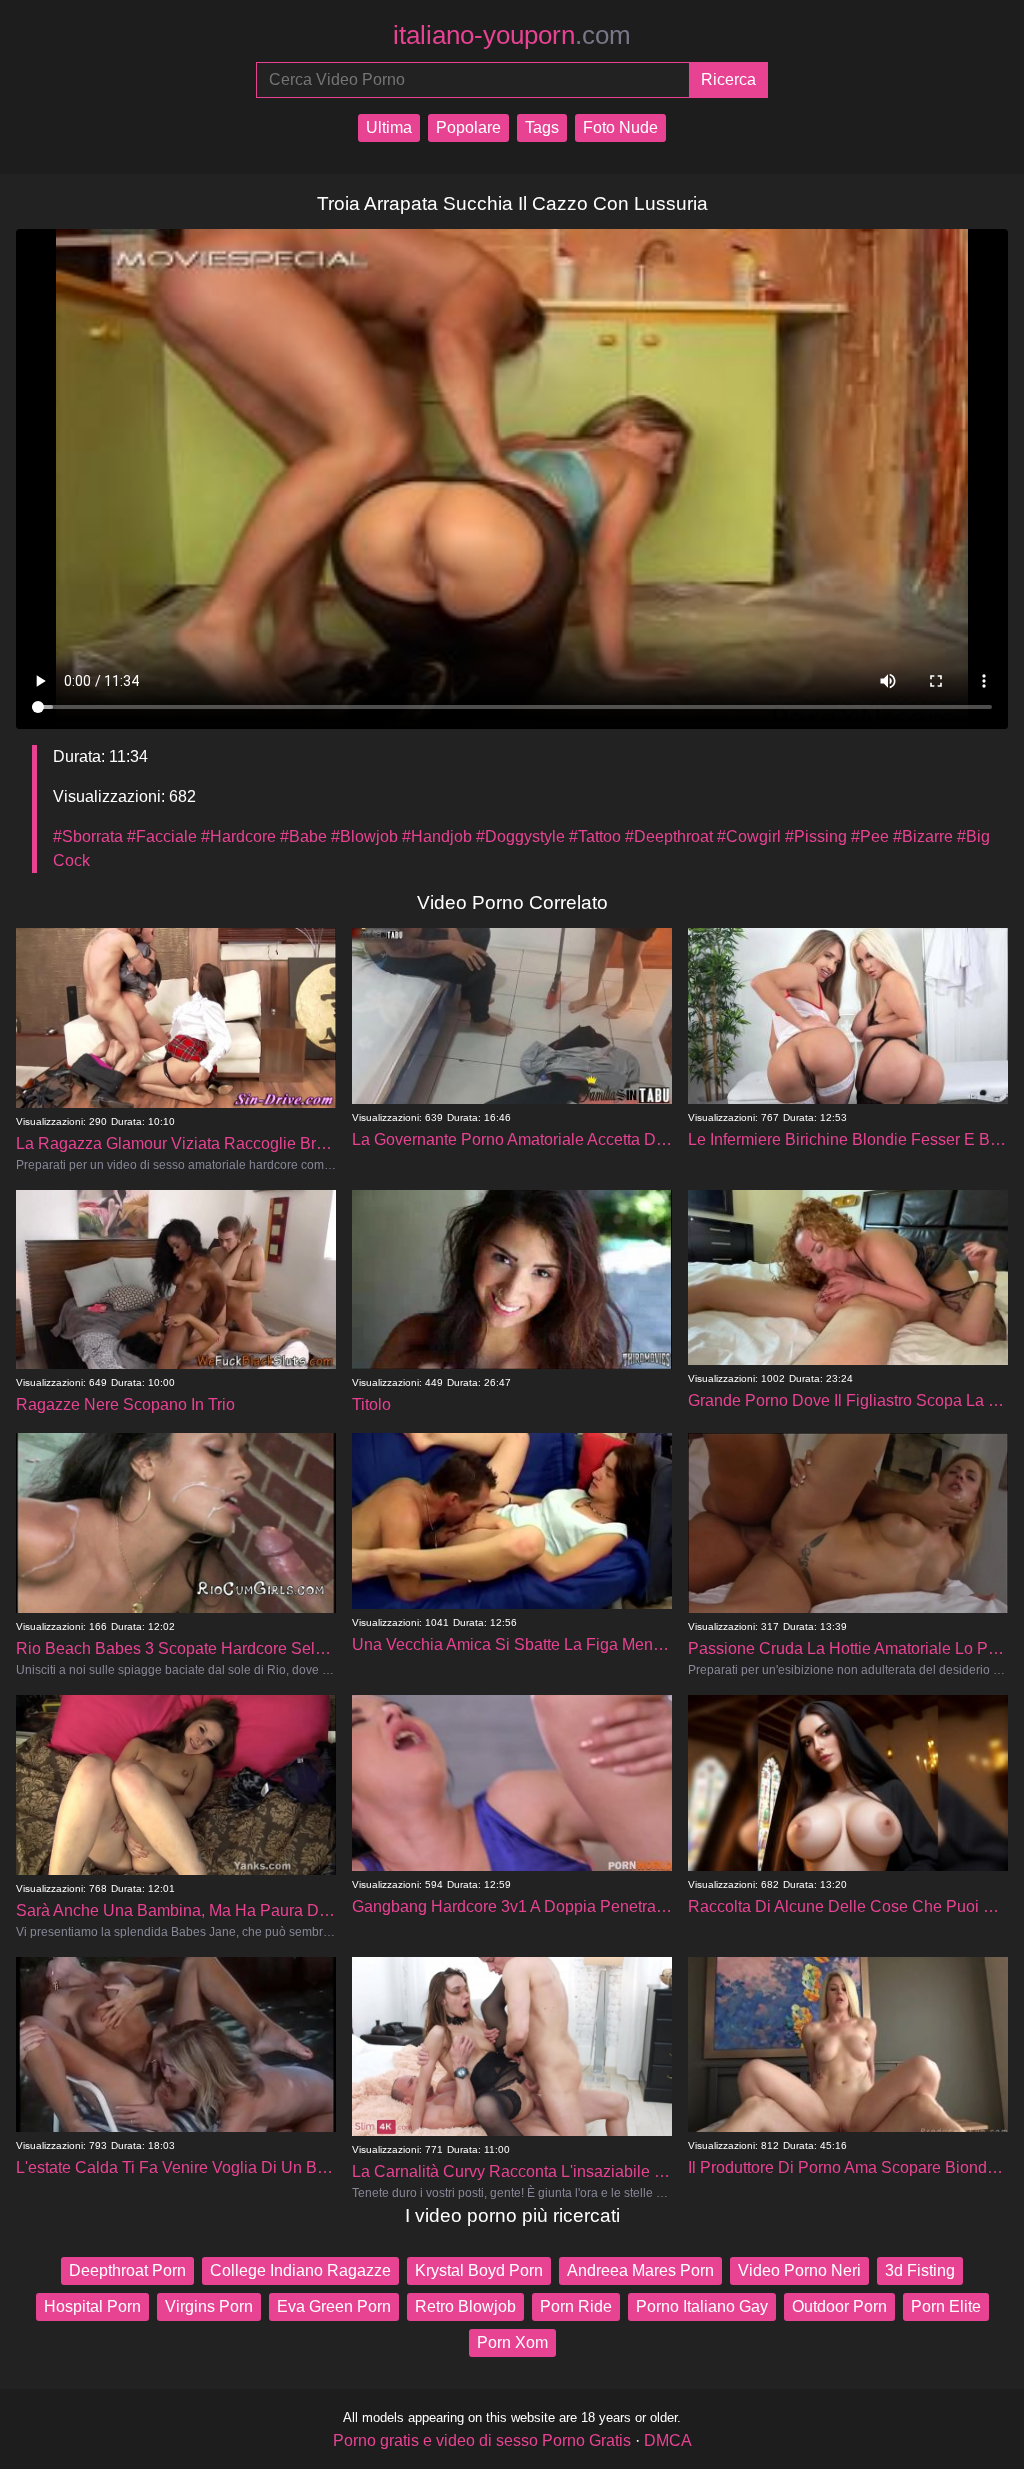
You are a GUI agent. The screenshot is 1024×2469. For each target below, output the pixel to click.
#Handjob (437, 836)
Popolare (468, 127)
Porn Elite (946, 2306)
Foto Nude (620, 127)
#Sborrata (88, 836)
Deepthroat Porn (127, 2270)
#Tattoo (595, 836)
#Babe (303, 836)
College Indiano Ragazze (300, 2270)
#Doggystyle (520, 836)
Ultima (389, 127)
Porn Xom (512, 2342)
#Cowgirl (749, 836)
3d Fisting (920, 2270)
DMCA (668, 2440)
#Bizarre (923, 836)
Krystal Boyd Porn (479, 2270)
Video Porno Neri (799, 2270)
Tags (542, 127)
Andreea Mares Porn (640, 2270)
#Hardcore (238, 836)
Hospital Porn (92, 2306)
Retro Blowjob (465, 2306)
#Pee (870, 836)
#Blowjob (364, 836)
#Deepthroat (669, 836)
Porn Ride (576, 2306)
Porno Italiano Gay (702, 2306)
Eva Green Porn (334, 2306)
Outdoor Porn (839, 2306)
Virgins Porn (209, 2306)
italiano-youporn (512, 35)
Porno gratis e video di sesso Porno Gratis (482, 2440)
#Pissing (816, 836)
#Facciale (162, 836)
